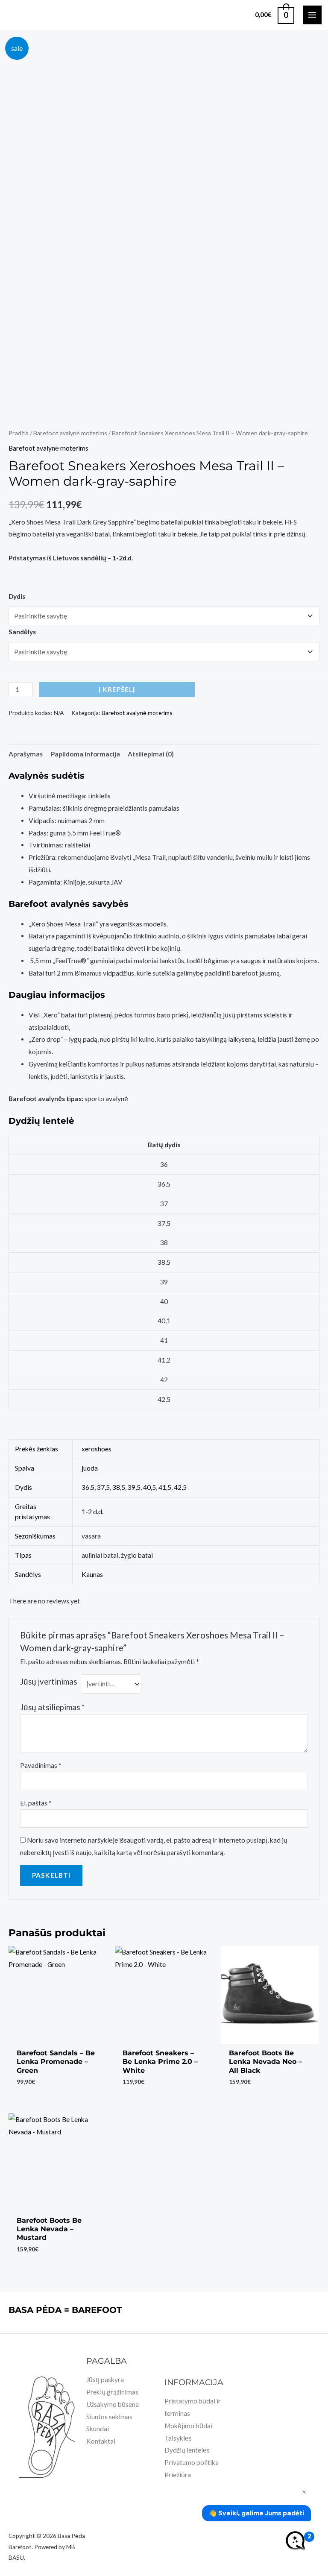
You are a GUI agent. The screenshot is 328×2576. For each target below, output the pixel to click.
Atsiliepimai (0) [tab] (151, 754)
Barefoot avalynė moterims (70, 433)
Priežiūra (178, 2475)
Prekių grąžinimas (112, 2392)
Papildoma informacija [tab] (85, 754)
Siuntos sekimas (109, 2417)
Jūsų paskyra (105, 2380)
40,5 (149, 1487)
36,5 (88, 1487)
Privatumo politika (192, 2462)
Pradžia (19, 433)
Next (317, 378)
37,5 (103, 1487)
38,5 (119, 1487)
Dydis (17, 596)
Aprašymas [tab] (26, 754)
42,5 (180, 1487)
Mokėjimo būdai (188, 2426)
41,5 (165, 1487)
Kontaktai (101, 2441)
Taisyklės (178, 2438)
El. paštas (36, 1803)
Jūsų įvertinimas (48, 1682)
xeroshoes (97, 1449)
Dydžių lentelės (187, 2450)
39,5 (134, 1487)
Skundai (98, 2429)
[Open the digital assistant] (295, 2541)
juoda (90, 1468)
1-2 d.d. (92, 1512)
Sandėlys (22, 632)
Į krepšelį (117, 689)
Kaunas (92, 1574)
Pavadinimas (41, 1765)
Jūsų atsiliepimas (52, 1707)
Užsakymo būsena (113, 2404)
